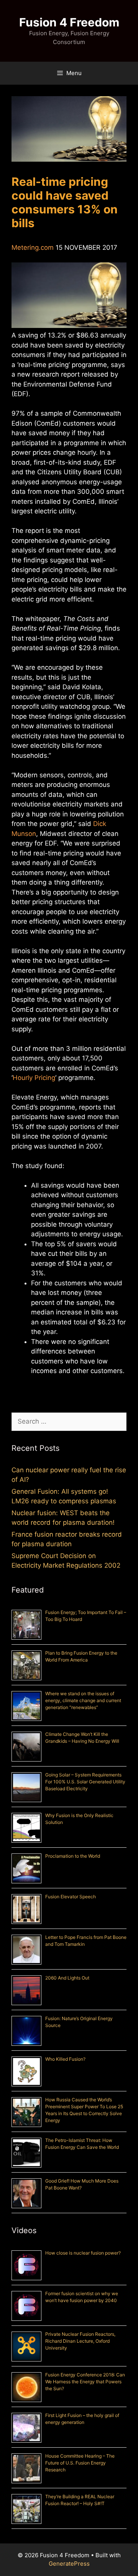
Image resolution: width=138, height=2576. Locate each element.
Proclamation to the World (73, 1856)
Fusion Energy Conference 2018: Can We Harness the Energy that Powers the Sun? (85, 2382)
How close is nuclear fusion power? (83, 2253)
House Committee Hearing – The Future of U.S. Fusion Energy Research (80, 2463)
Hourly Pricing (34, 1078)
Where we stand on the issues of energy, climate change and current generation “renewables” (83, 1700)
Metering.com (33, 247)
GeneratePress (69, 2564)
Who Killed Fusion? (65, 2059)
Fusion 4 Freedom (69, 22)
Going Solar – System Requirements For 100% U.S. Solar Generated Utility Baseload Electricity (85, 1782)
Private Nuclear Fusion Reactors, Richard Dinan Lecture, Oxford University (80, 2341)
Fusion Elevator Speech (71, 1897)
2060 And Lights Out (67, 1978)
